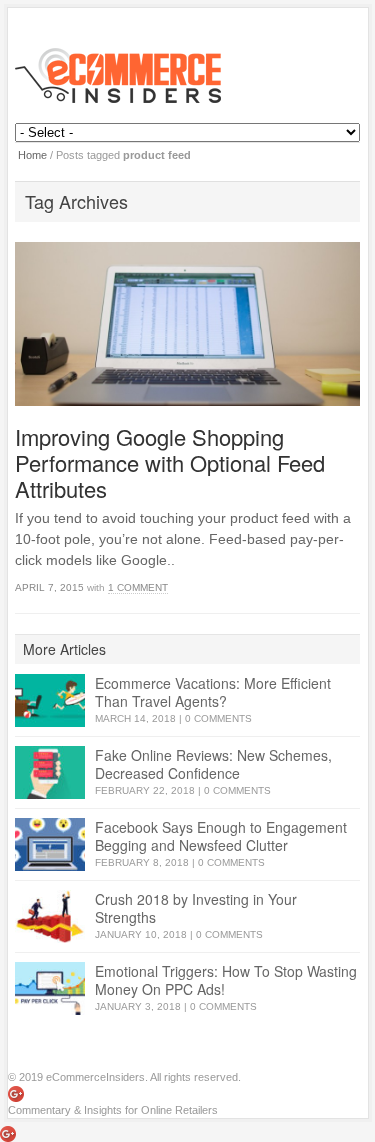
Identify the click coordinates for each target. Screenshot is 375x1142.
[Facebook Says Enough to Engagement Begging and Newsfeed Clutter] (50, 844)
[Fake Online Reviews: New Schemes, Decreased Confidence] (50, 772)
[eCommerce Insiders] (188, 75)
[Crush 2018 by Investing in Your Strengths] (50, 916)
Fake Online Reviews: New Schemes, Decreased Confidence (213, 764)
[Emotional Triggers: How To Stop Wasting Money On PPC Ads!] (50, 988)
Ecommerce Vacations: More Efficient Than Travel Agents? (213, 692)
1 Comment (138, 587)
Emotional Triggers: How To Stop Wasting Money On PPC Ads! (226, 980)
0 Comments (218, 718)
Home (32, 155)
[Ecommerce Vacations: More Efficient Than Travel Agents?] (50, 700)
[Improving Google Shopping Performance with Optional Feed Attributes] (187, 324)
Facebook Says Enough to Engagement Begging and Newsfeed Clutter (221, 836)
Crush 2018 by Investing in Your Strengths (196, 908)
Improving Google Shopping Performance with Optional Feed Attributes (170, 462)
